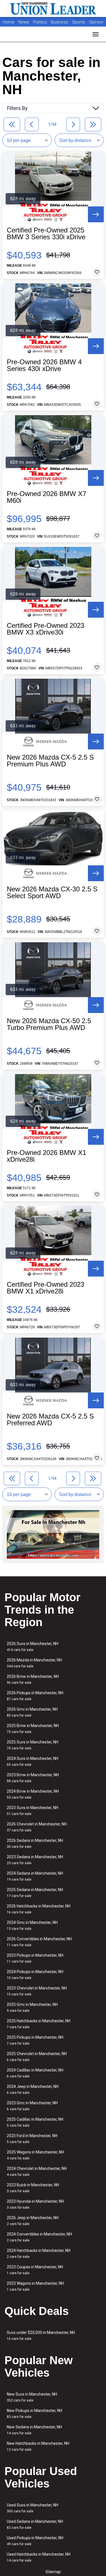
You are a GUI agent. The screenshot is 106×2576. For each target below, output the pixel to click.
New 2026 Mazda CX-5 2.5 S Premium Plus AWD (50, 761)
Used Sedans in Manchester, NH (35, 2524)
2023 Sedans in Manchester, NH (35, 1860)
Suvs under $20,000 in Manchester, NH (41, 2335)
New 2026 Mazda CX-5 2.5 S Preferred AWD (50, 1420)
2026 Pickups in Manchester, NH (35, 1696)
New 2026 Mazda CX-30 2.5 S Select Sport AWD (52, 893)
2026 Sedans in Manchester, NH (35, 1843)
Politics (40, 22)
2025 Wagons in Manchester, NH (35, 2155)
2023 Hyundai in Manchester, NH (35, 2204)
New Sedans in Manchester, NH (34, 2430)
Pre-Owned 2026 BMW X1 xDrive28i (46, 1156)
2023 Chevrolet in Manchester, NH (37, 1991)
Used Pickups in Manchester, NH (35, 2541)
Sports (79, 22)
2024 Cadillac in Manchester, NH (35, 2073)
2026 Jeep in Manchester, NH (33, 2221)
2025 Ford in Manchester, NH (32, 2139)
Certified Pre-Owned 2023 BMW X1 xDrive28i (46, 1288)
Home (9, 22)
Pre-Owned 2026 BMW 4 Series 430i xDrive (44, 365)
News (24, 22)
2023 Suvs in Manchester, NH (33, 1811)
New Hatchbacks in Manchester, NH (38, 2446)
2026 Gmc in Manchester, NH (32, 1712)
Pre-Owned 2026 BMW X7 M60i (46, 497)
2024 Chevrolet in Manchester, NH (37, 2171)
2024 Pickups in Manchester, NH (35, 1975)
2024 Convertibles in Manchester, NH (39, 2237)
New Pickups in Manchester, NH (34, 2414)
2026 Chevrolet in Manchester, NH (37, 1827)
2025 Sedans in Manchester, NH (35, 1893)
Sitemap (53, 2572)
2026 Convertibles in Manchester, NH (39, 1942)
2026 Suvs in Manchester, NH (33, 1647)
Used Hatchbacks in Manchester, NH (39, 2557)
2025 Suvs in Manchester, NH (33, 1745)
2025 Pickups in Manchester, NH (35, 2040)
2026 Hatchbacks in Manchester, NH (39, 1909)
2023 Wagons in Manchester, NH (35, 2286)
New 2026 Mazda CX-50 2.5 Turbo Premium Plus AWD (49, 1024)
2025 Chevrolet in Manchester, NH (37, 2057)
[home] (53, 8)
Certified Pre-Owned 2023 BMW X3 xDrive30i (46, 629)
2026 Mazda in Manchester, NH (34, 1663)
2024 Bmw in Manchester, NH (33, 1794)
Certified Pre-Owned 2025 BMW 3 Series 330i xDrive (46, 234)
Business (60, 22)
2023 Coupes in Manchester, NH (35, 2270)
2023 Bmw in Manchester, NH (33, 1778)
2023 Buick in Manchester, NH (33, 2188)
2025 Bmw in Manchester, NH (33, 1729)
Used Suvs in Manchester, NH (33, 2508)
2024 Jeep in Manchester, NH (33, 2089)
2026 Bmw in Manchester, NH (33, 1679)
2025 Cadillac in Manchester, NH (35, 2122)
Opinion (96, 22)
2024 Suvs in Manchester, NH (33, 1761)
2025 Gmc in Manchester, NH (32, 2007)
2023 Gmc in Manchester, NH (32, 2106)
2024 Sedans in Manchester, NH (35, 1876)
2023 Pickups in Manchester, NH (35, 1958)
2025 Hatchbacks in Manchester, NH (39, 2024)
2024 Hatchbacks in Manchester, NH (39, 2253)
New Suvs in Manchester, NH (32, 2397)
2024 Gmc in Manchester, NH (32, 1925)
